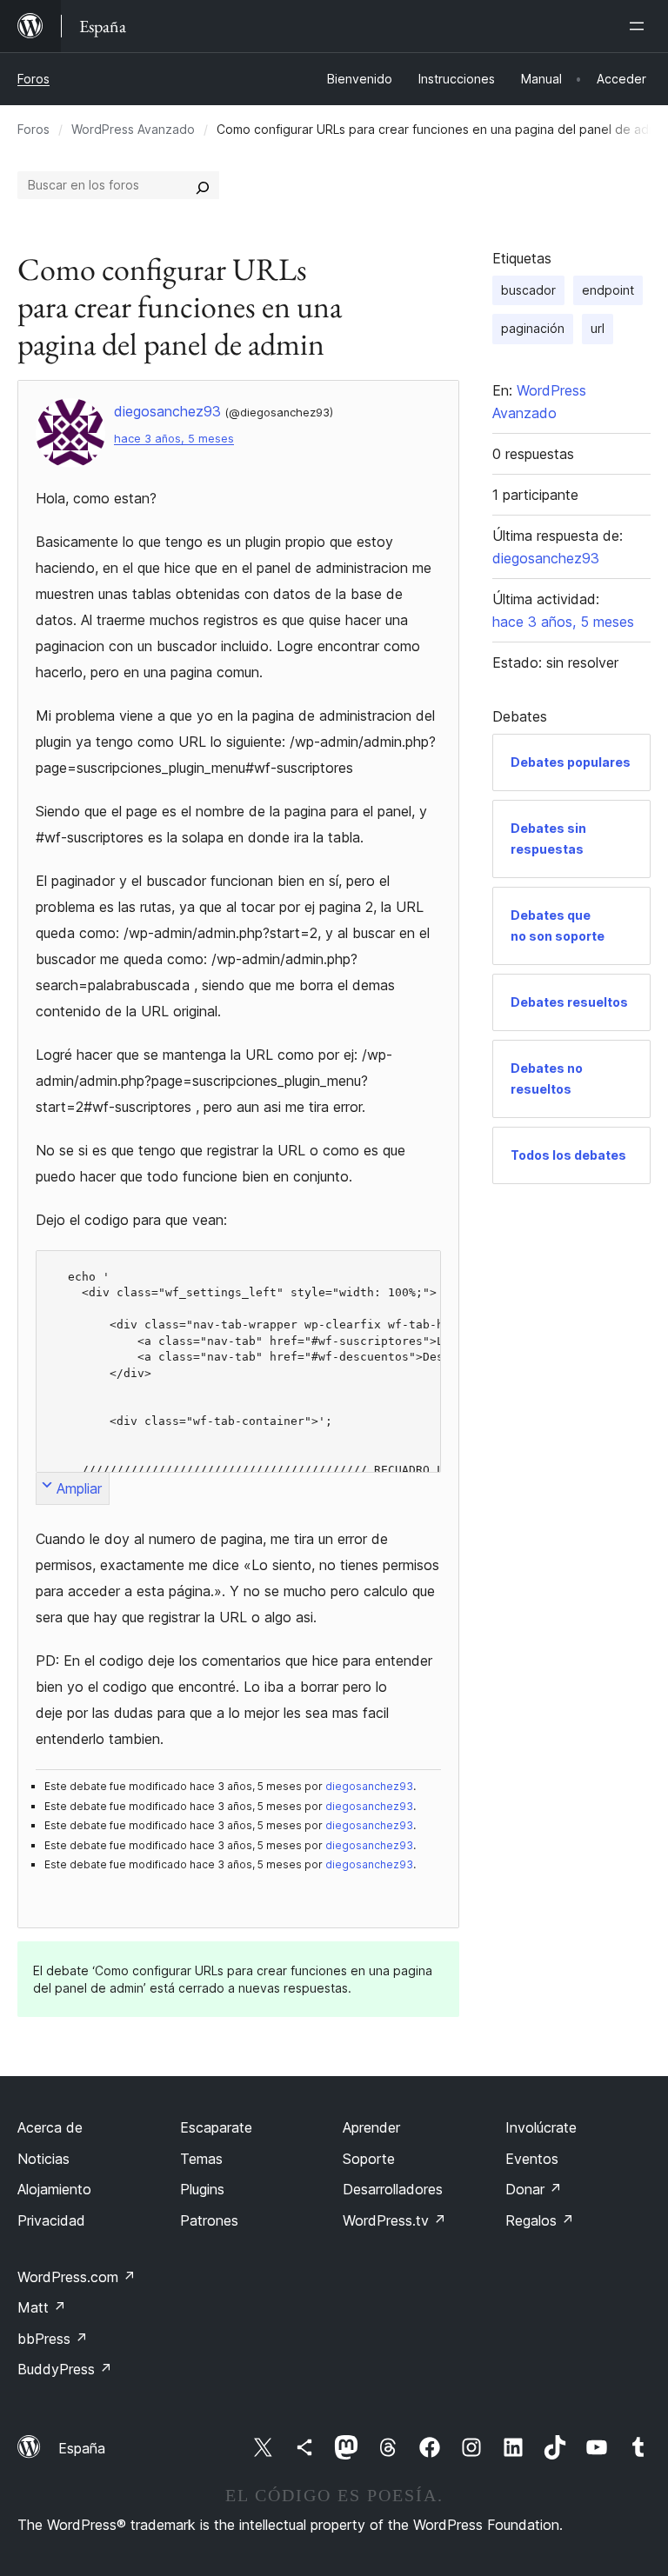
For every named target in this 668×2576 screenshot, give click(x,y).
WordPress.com (77, 2277)
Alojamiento (54, 2189)
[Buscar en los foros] (203, 185)
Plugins (202, 2189)
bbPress (53, 2339)
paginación (533, 328)
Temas (201, 2159)
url (598, 328)
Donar (534, 2189)
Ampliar (79, 1488)
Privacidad (51, 2220)
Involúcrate (541, 2127)
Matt (42, 2307)
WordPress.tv (394, 2220)
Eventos (532, 2159)
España (82, 2448)
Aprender (371, 2127)
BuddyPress (65, 2369)
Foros (33, 79)
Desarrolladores (393, 2189)
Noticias (43, 2159)
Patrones (209, 2220)
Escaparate (216, 2127)
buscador (528, 290)
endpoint (608, 290)
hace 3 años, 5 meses (174, 439)
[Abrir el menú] (640, 26)
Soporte (369, 2159)
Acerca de (50, 2127)
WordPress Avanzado (133, 129)
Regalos (540, 2220)
